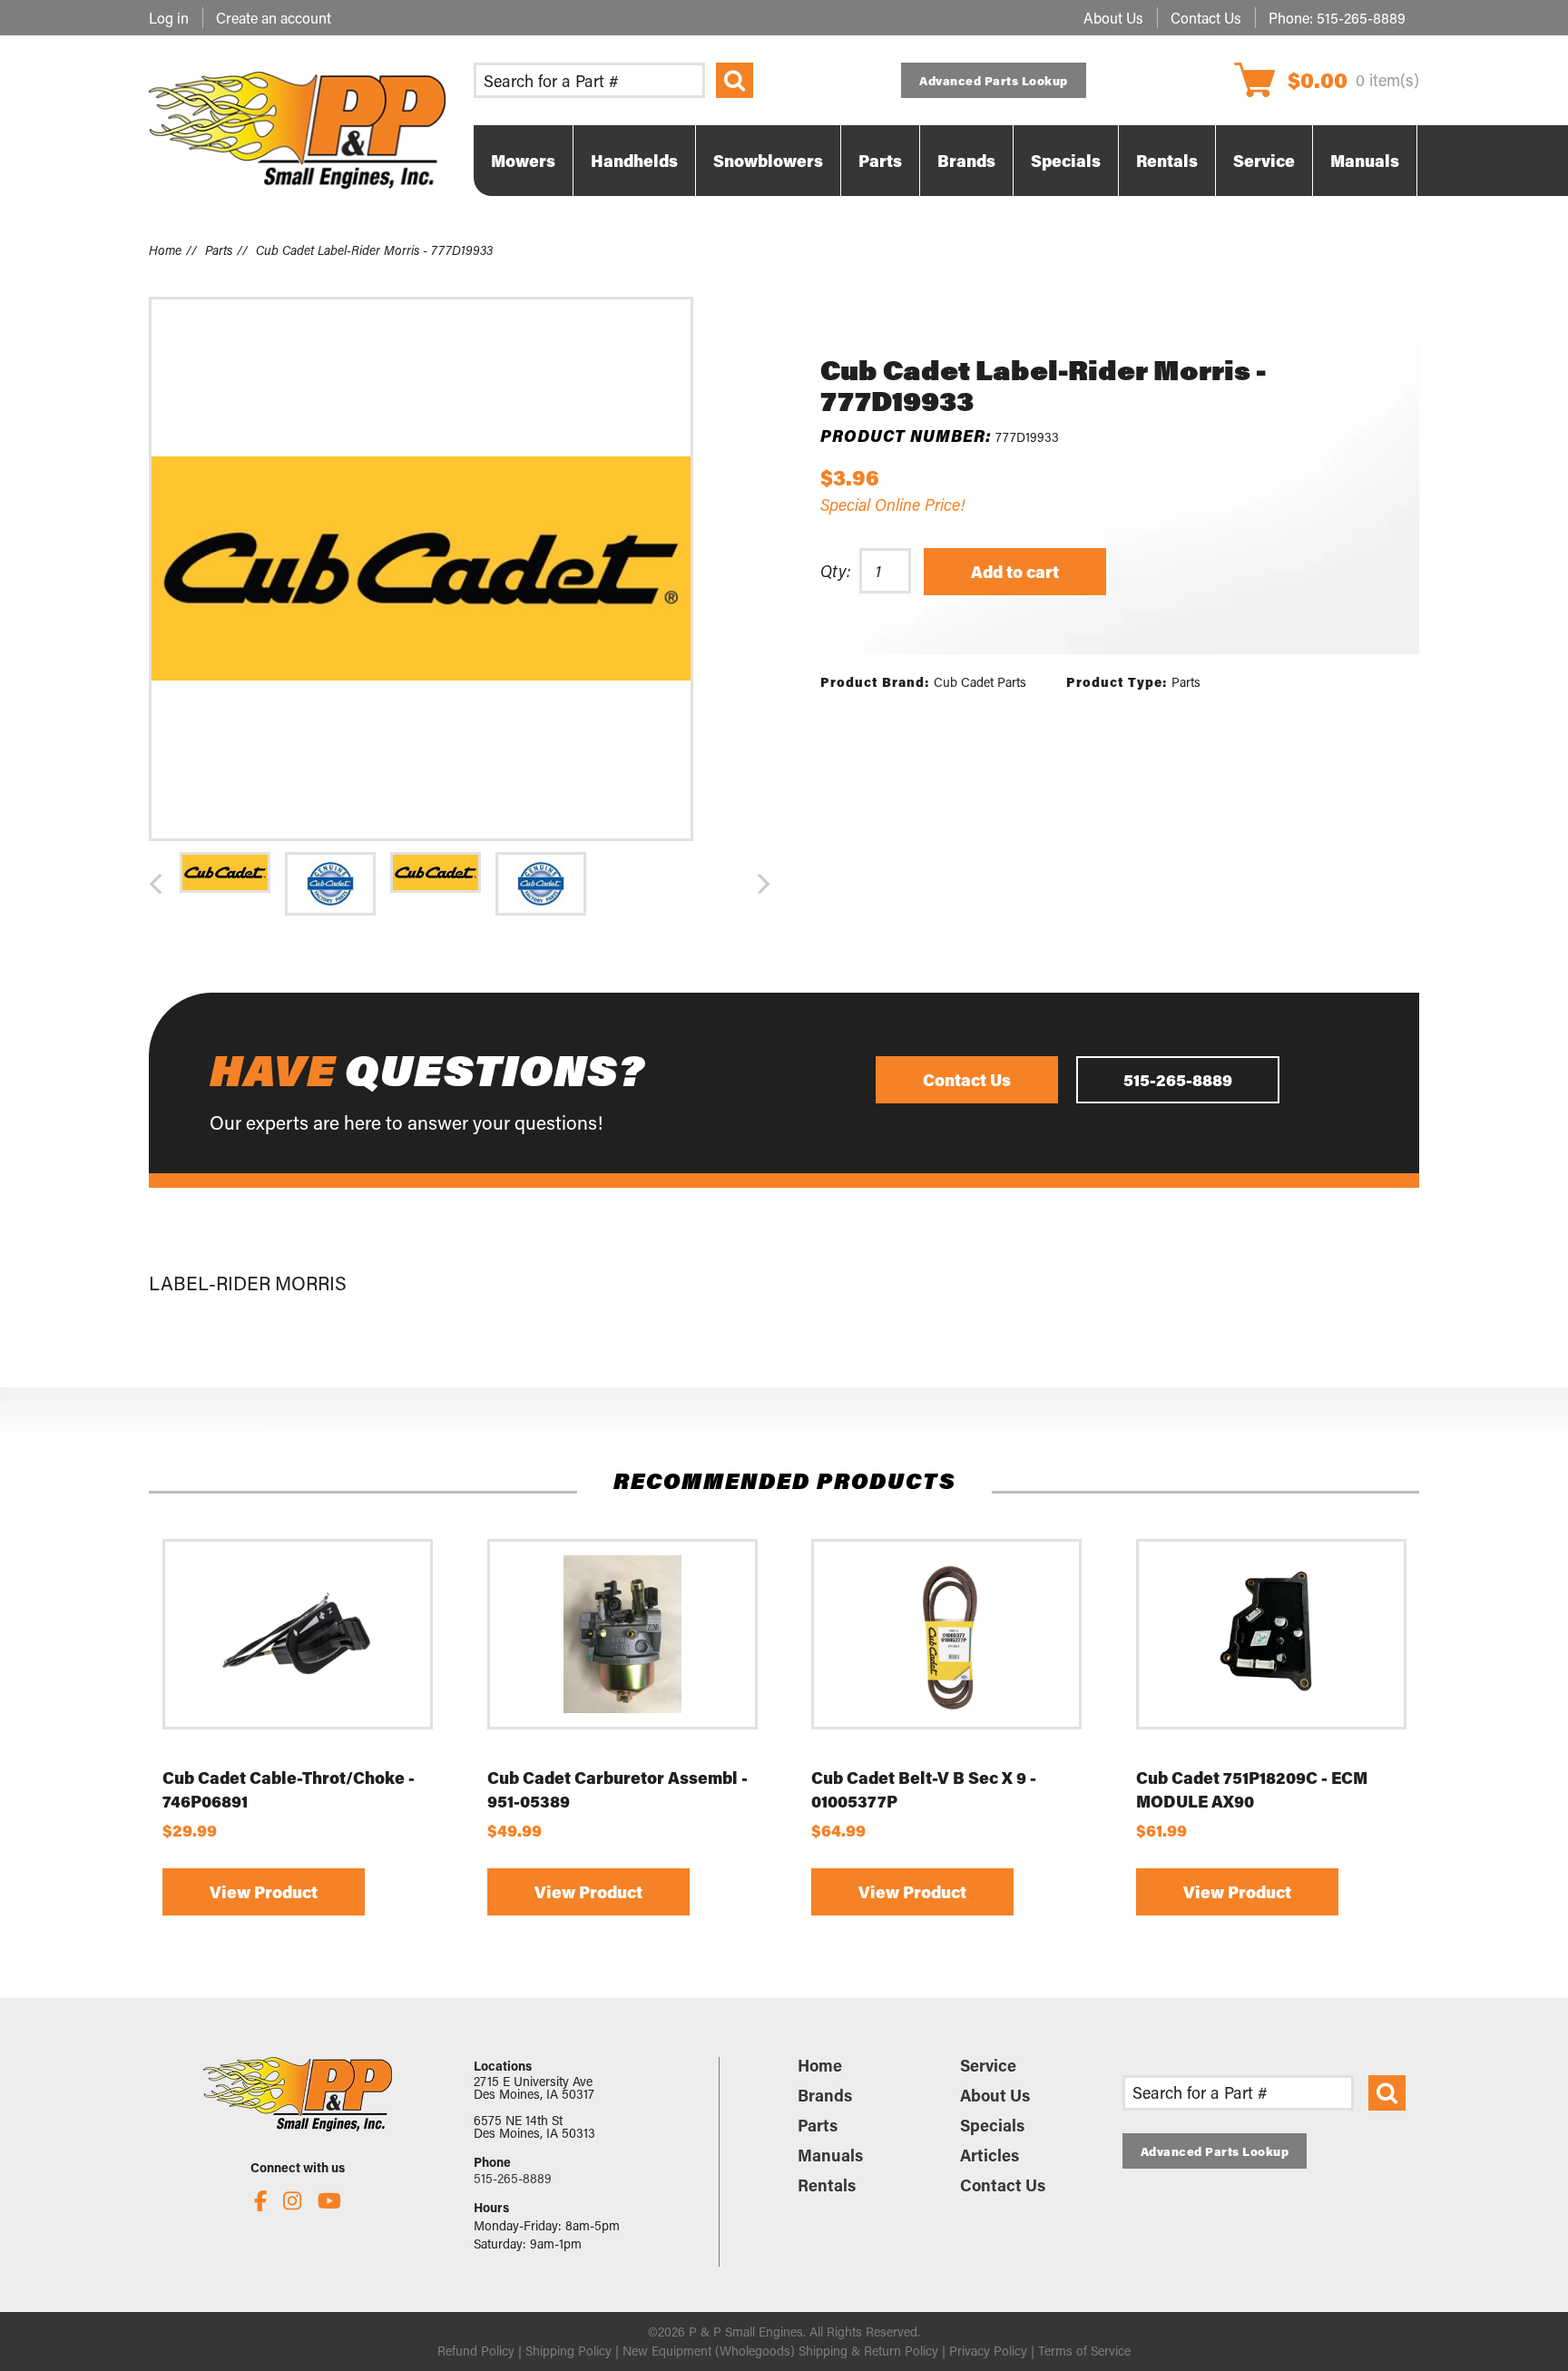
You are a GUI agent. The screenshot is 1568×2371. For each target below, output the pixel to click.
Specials (992, 2125)
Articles (990, 2155)
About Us (1113, 18)
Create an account (274, 18)
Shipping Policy (568, 2351)
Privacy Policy (988, 2351)
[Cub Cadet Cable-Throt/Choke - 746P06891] (298, 1634)
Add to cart (1015, 572)
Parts (219, 250)
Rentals (827, 2185)
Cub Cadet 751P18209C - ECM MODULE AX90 (1252, 1789)
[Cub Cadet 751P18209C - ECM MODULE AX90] (1271, 1634)
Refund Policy (476, 2351)
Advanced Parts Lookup (994, 80)
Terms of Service (1084, 2351)
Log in (169, 18)
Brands (825, 2095)
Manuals (830, 2155)
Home (165, 250)
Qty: (835, 571)
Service (988, 2065)
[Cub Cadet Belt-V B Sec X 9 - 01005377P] (946, 1634)
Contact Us (1206, 18)
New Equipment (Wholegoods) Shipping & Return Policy (780, 2351)
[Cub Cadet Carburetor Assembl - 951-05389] (622, 1634)
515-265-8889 (1361, 18)
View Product (264, 1893)
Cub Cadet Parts (980, 682)
